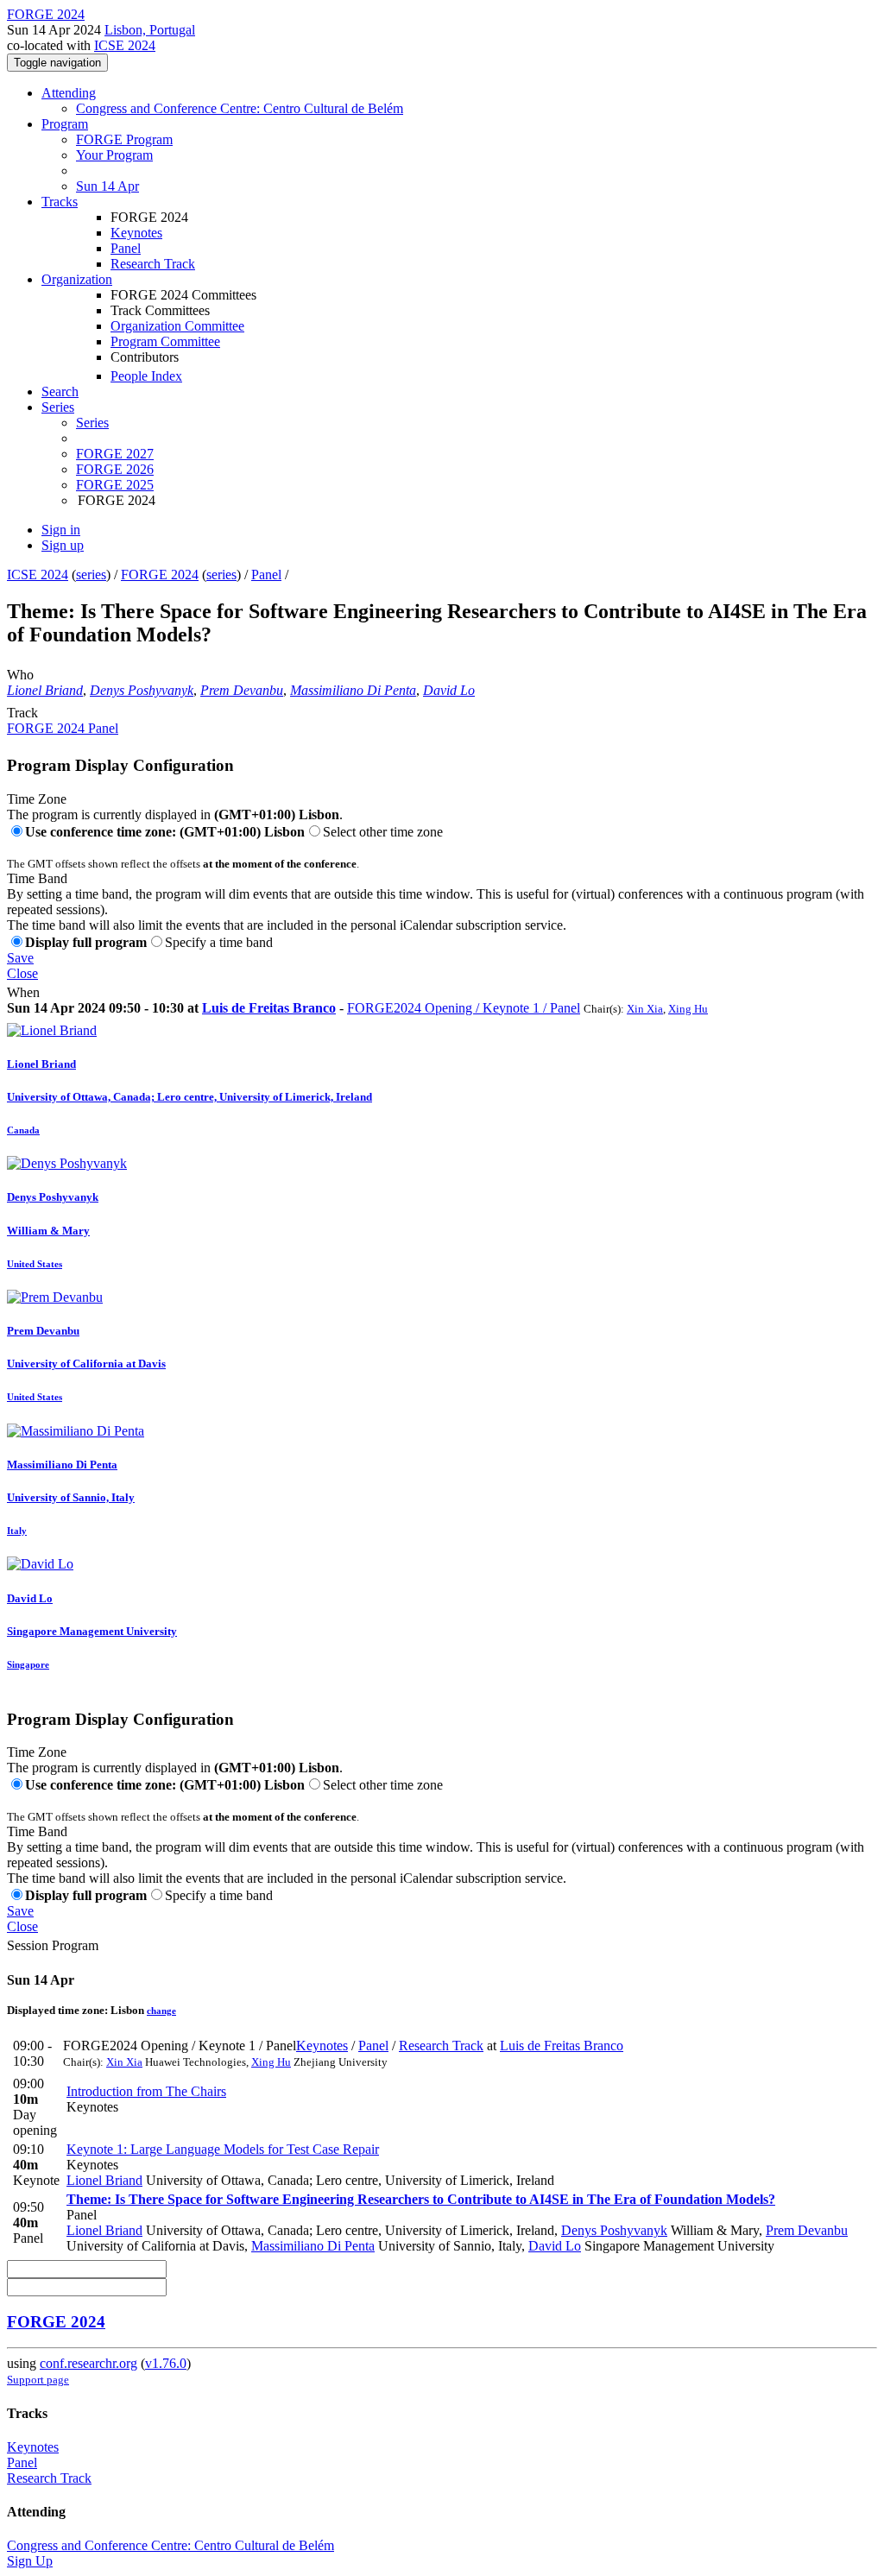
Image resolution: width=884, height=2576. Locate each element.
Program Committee (165, 341)
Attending (69, 93)
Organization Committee (177, 326)
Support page (38, 2380)
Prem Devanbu (242, 690)
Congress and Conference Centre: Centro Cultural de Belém (240, 108)
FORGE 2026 (115, 469)
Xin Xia (645, 1009)
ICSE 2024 (125, 45)
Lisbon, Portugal (150, 30)
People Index (146, 376)
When (23, 992)
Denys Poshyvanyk (142, 690)
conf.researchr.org (88, 2363)
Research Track (153, 264)
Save (20, 958)
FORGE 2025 (115, 485)
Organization (77, 279)
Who (20, 675)
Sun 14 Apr (107, 186)
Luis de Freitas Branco (269, 1008)
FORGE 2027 (115, 454)
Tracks (60, 202)
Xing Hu (688, 1009)
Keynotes (136, 233)
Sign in (61, 530)
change (161, 2011)
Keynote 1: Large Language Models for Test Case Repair (223, 2149)
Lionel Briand (45, 690)
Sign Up (30, 2561)
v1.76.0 (166, 2363)
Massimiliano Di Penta (353, 690)
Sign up (63, 545)
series (91, 575)
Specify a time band (219, 942)
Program (65, 124)
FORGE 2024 (160, 575)
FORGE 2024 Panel (63, 728)
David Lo (449, 690)
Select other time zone (383, 832)
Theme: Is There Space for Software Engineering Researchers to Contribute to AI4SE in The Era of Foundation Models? (421, 2199)
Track (22, 713)
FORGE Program (124, 139)
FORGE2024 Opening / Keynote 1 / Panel (464, 1008)
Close (22, 973)
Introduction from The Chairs (146, 2091)
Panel (126, 248)
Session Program (53, 1945)
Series (92, 423)
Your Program (114, 155)
